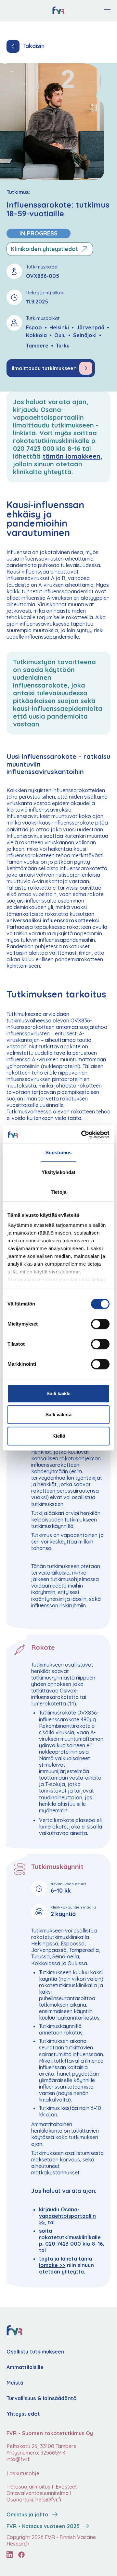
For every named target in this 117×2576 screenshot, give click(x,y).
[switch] (100, 1324)
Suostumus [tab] (59, 1152)
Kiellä (59, 1436)
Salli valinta (58, 1414)
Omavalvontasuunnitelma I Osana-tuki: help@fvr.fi (39, 2496)
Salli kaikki (58, 1393)
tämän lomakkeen (71, 456)
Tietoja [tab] (58, 1192)
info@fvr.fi (19, 2459)
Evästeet (66, 2487)
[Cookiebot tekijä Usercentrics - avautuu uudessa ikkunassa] (83, 1134)
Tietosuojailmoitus (28, 2487)
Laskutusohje (23, 2473)
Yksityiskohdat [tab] (58, 1172)
